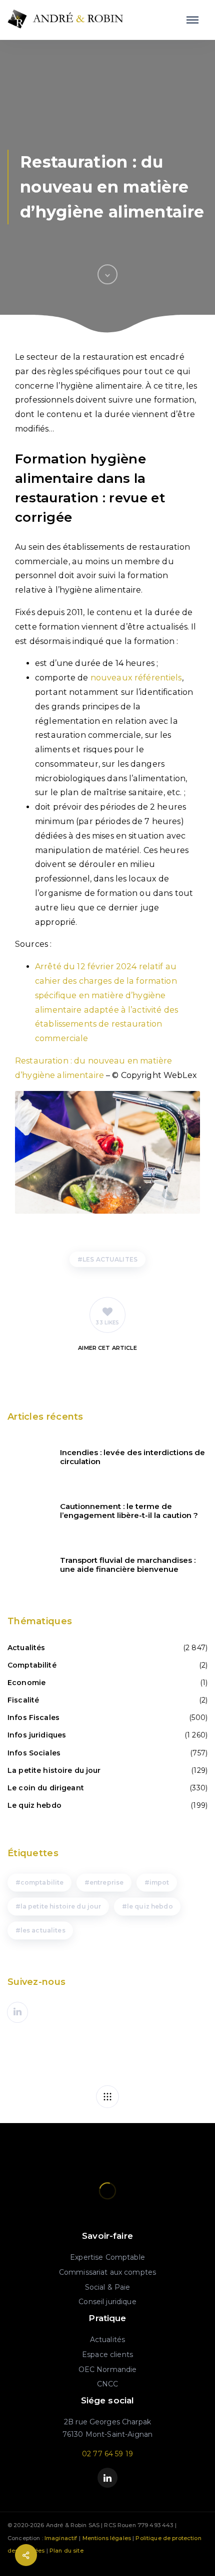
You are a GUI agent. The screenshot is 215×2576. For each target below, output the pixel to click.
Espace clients (107, 2355)
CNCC (108, 2384)
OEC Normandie (108, 2369)
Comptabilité (32, 1665)
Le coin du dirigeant (46, 1788)
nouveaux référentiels (136, 678)
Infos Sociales (34, 1753)
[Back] (107, 2097)
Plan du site (66, 2551)
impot (159, 1882)
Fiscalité (23, 1700)
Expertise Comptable (107, 2257)
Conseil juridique (107, 2302)
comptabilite (42, 1882)
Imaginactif (61, 2538)
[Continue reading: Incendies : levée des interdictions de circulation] (27, 1457)
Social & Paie (108, 2287)
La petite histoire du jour (54, 1770)
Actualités (26, 1648)
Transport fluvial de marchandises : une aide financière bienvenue (128, 1565)
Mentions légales (107, 2538)
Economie (26, 1683)
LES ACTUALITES (110, 1259)
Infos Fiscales (33, 1717)
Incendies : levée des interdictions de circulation (132, 1457)
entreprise (106, 1882)
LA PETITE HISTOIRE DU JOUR (61, 1906)
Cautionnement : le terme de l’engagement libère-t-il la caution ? (129, 1511)
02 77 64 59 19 (107, 2454)
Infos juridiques (37, 1735)
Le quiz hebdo (34, 1805)
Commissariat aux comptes (107, 2272)
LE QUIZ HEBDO (150, 1906)
